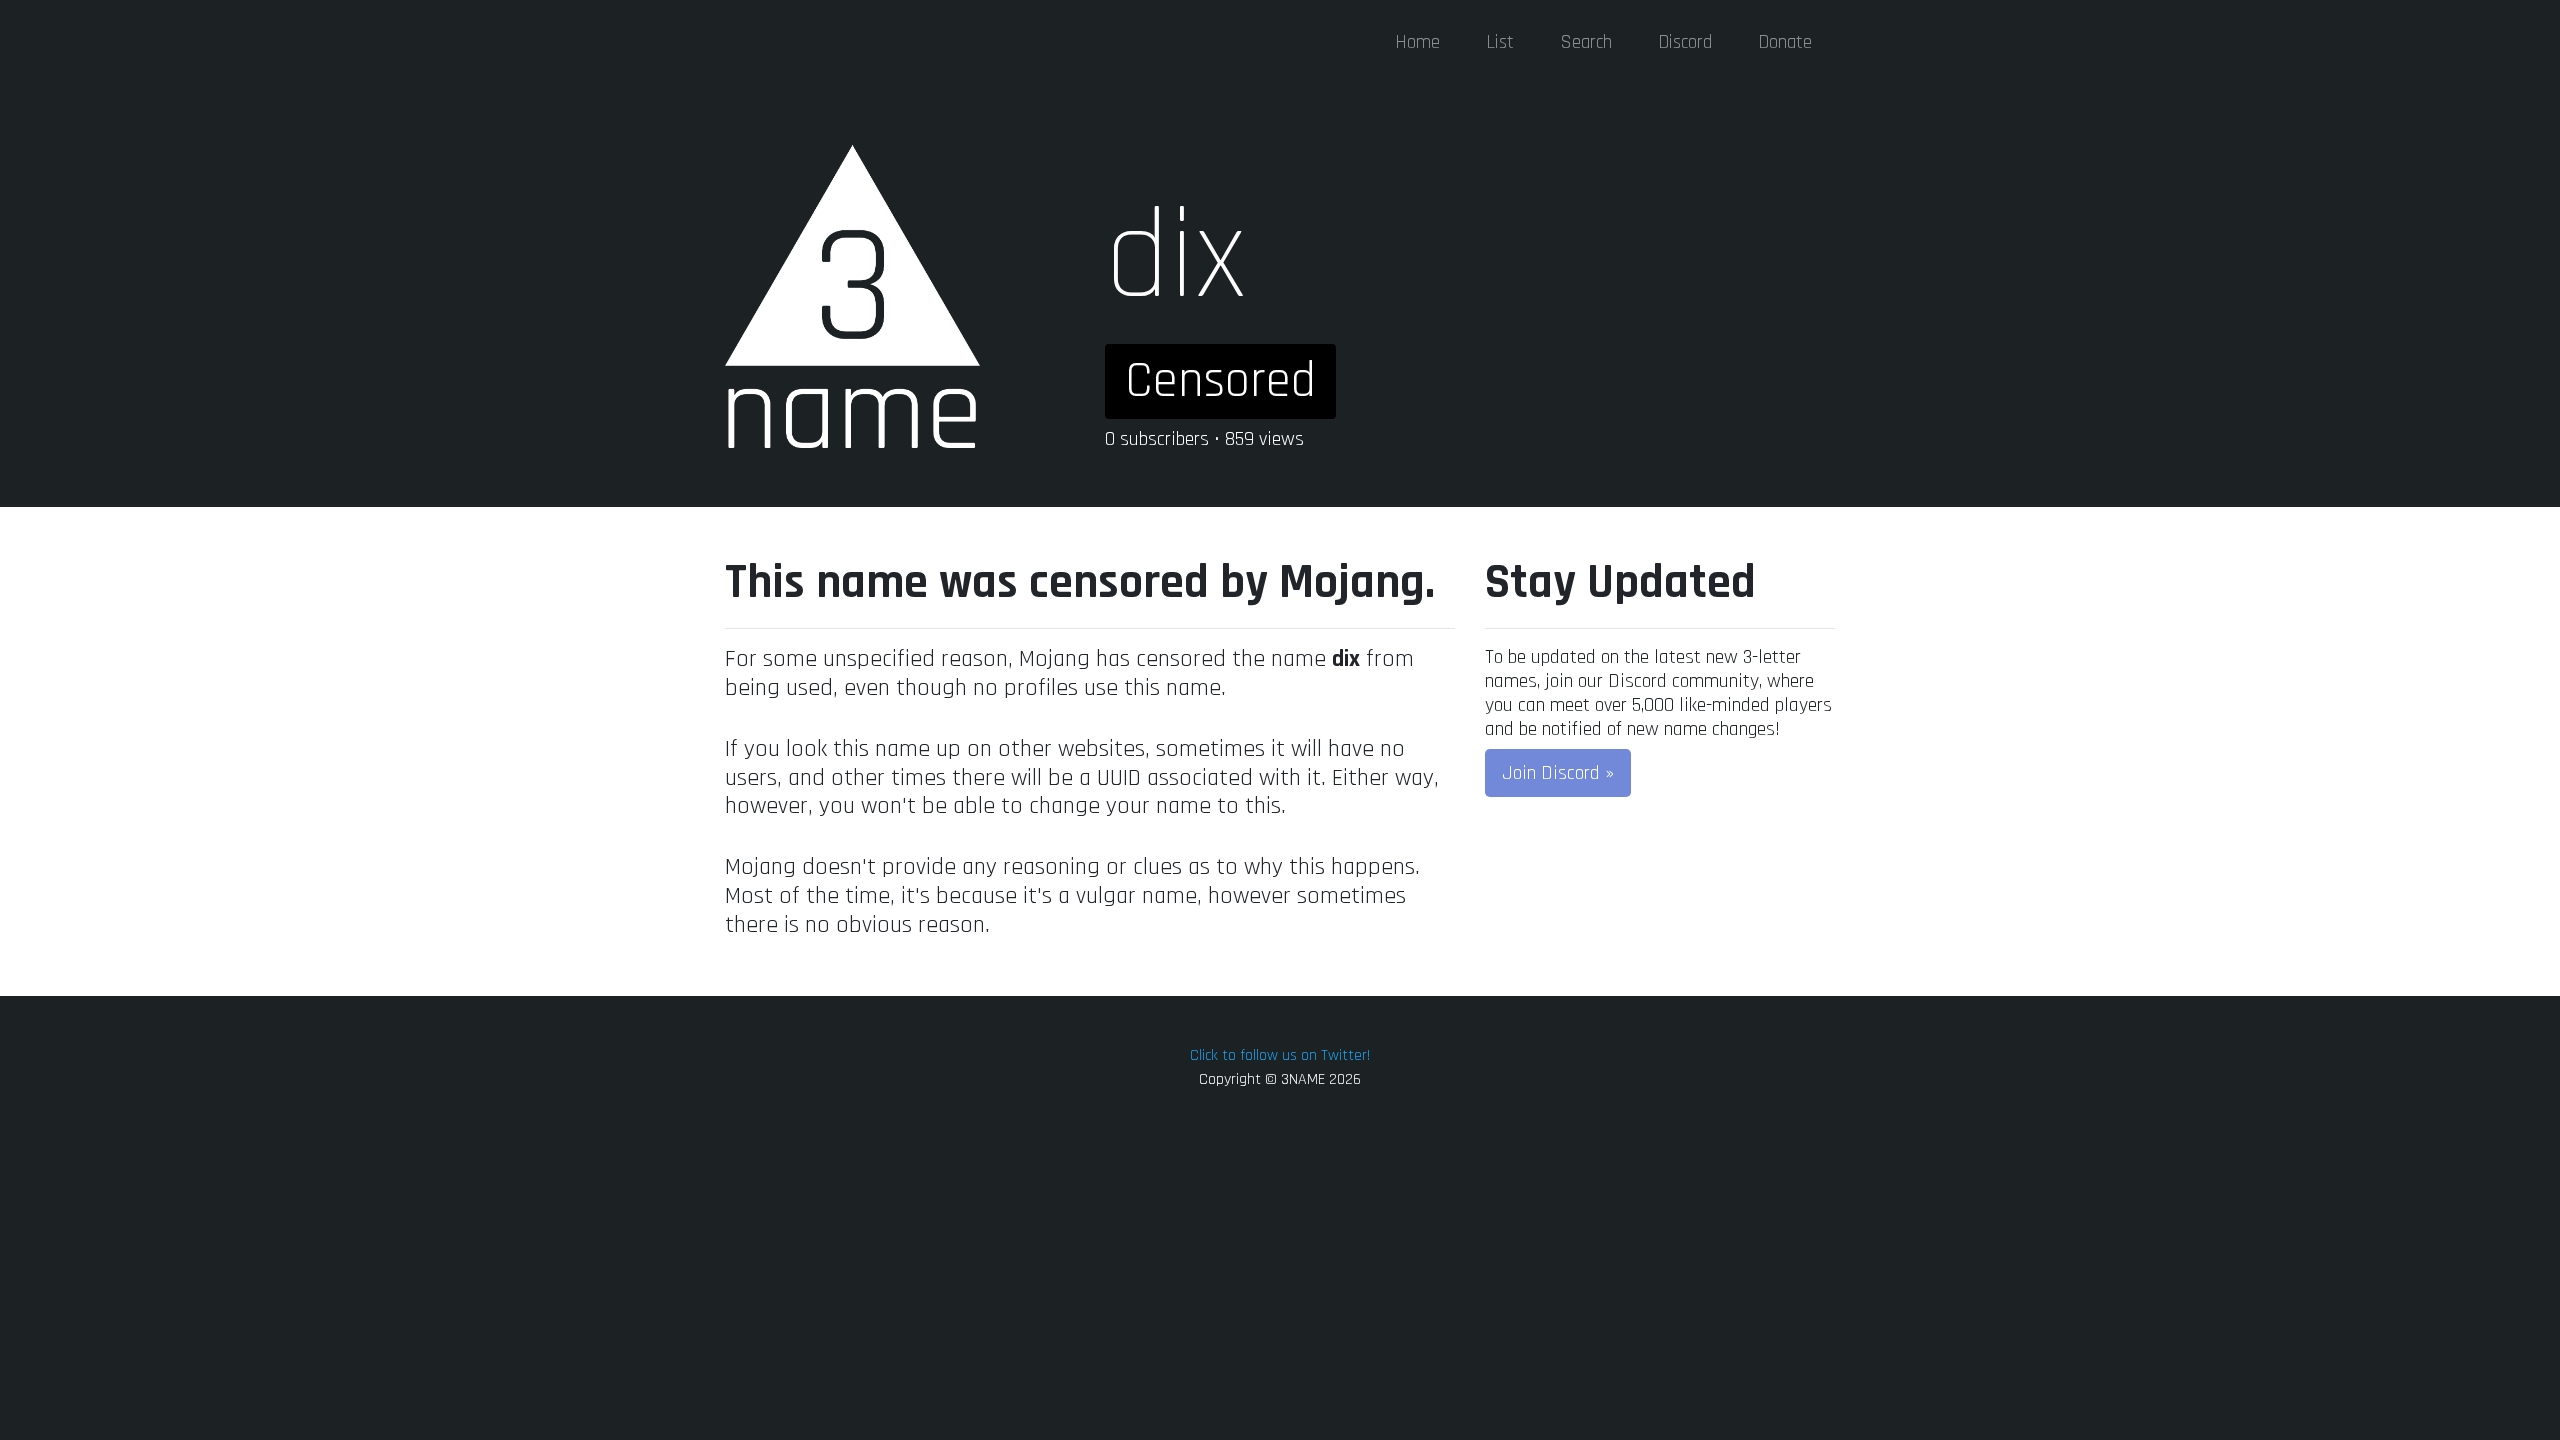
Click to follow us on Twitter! (1280, 1055)
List (1500, 42)
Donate (1785, 42)
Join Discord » (1558, 773)
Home (1417, 42)
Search (1586, 42)
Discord (1685, 42)
